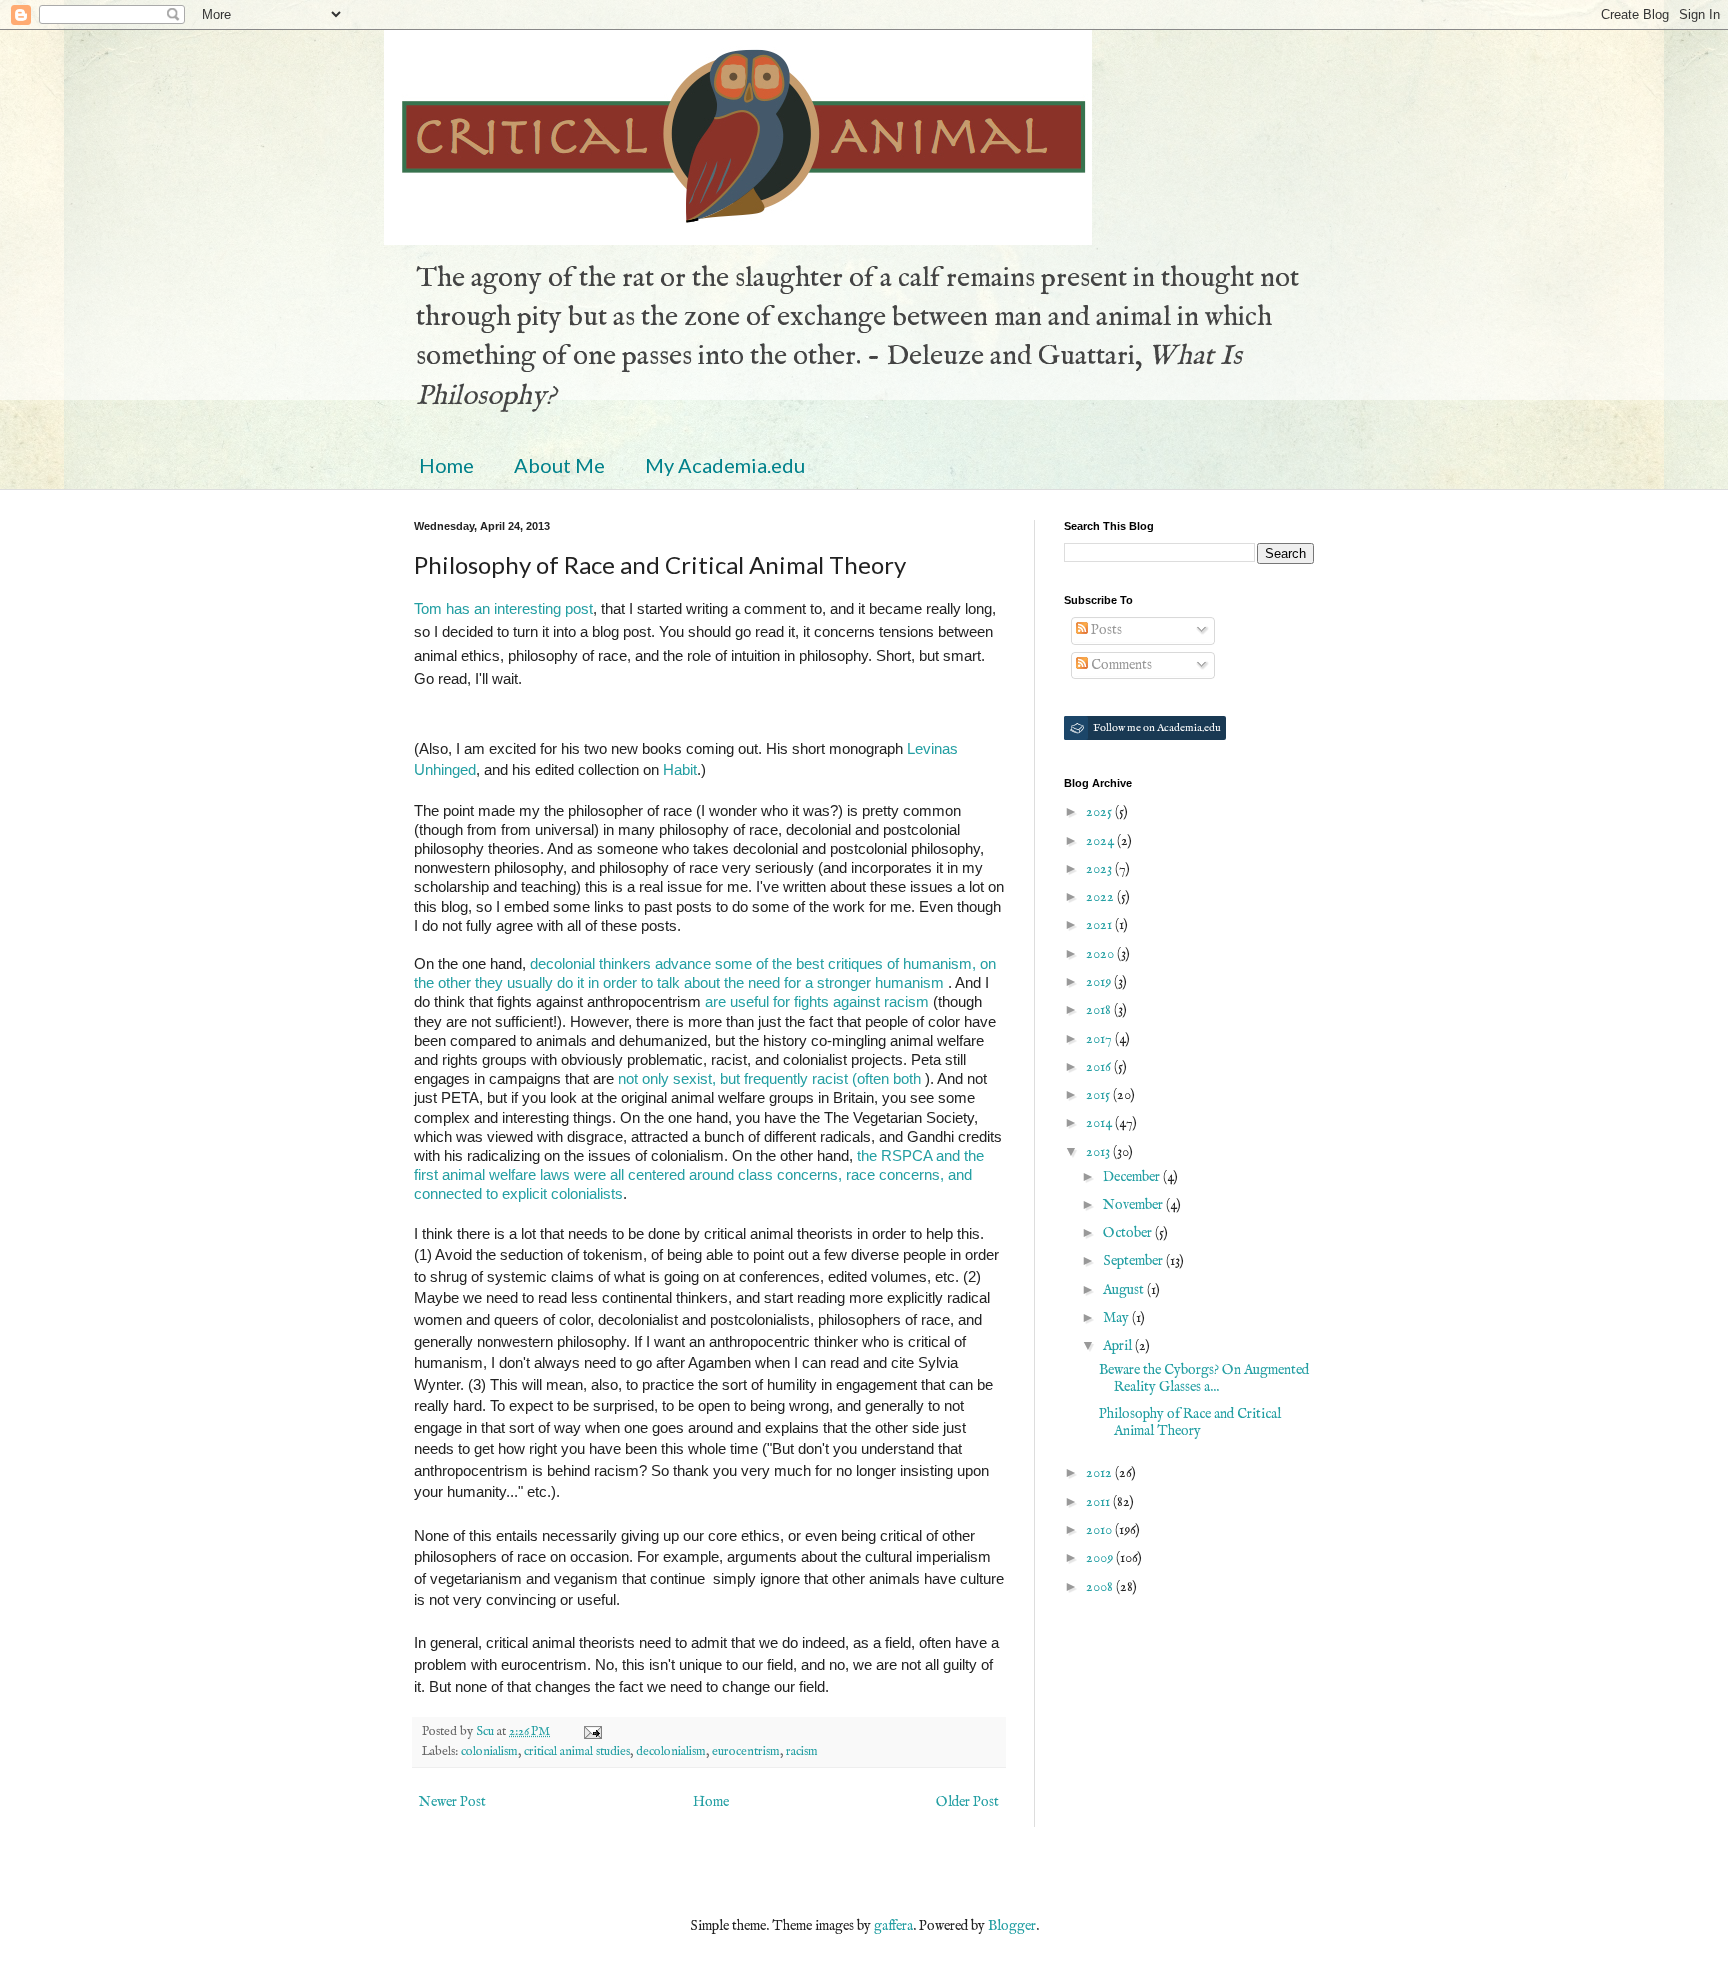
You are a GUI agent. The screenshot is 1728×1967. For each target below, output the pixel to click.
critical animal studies (577, 1752)
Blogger (1012, 1926)
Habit (680, 769)
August (1125, 1290)
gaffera (893, 1926)
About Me (559, 465)
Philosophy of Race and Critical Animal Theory (1190, 1422)
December (1133, 1177)
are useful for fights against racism (817, 1001)
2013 (1099, 1152)
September (1134, 1261)
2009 (1101, 1558)
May (1117, 1318)
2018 (1100, 1010)
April (1119, 1346)
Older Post (967, 1802)
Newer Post (452, 1802)
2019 (1100, 982)
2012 (1100, 1473)
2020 (1101, 954)
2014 (1100, 1123)
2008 (1101, 1587)
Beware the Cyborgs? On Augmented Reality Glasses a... (1204, 1378)
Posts (1105, 630)
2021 (1100, 925)
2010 (1100, 1530)
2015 (1099, 1095)
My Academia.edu (725, 465)
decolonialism (671, 1752)
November (1134, 1205)
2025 (1100, 812)
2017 (1100, 1039)
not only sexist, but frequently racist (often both (769, 1078)
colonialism (489, 1752)
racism (802, 1752)
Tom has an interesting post (503, 608)
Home (446, 465)
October (1129, 1233)
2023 (1100, 869)
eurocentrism (746, 1752)
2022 (1101, 897)
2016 (1100, 1067)
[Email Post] (591, 1732)
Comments (1120, 665)
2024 (1101, 841)
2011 (1099, 1502)
